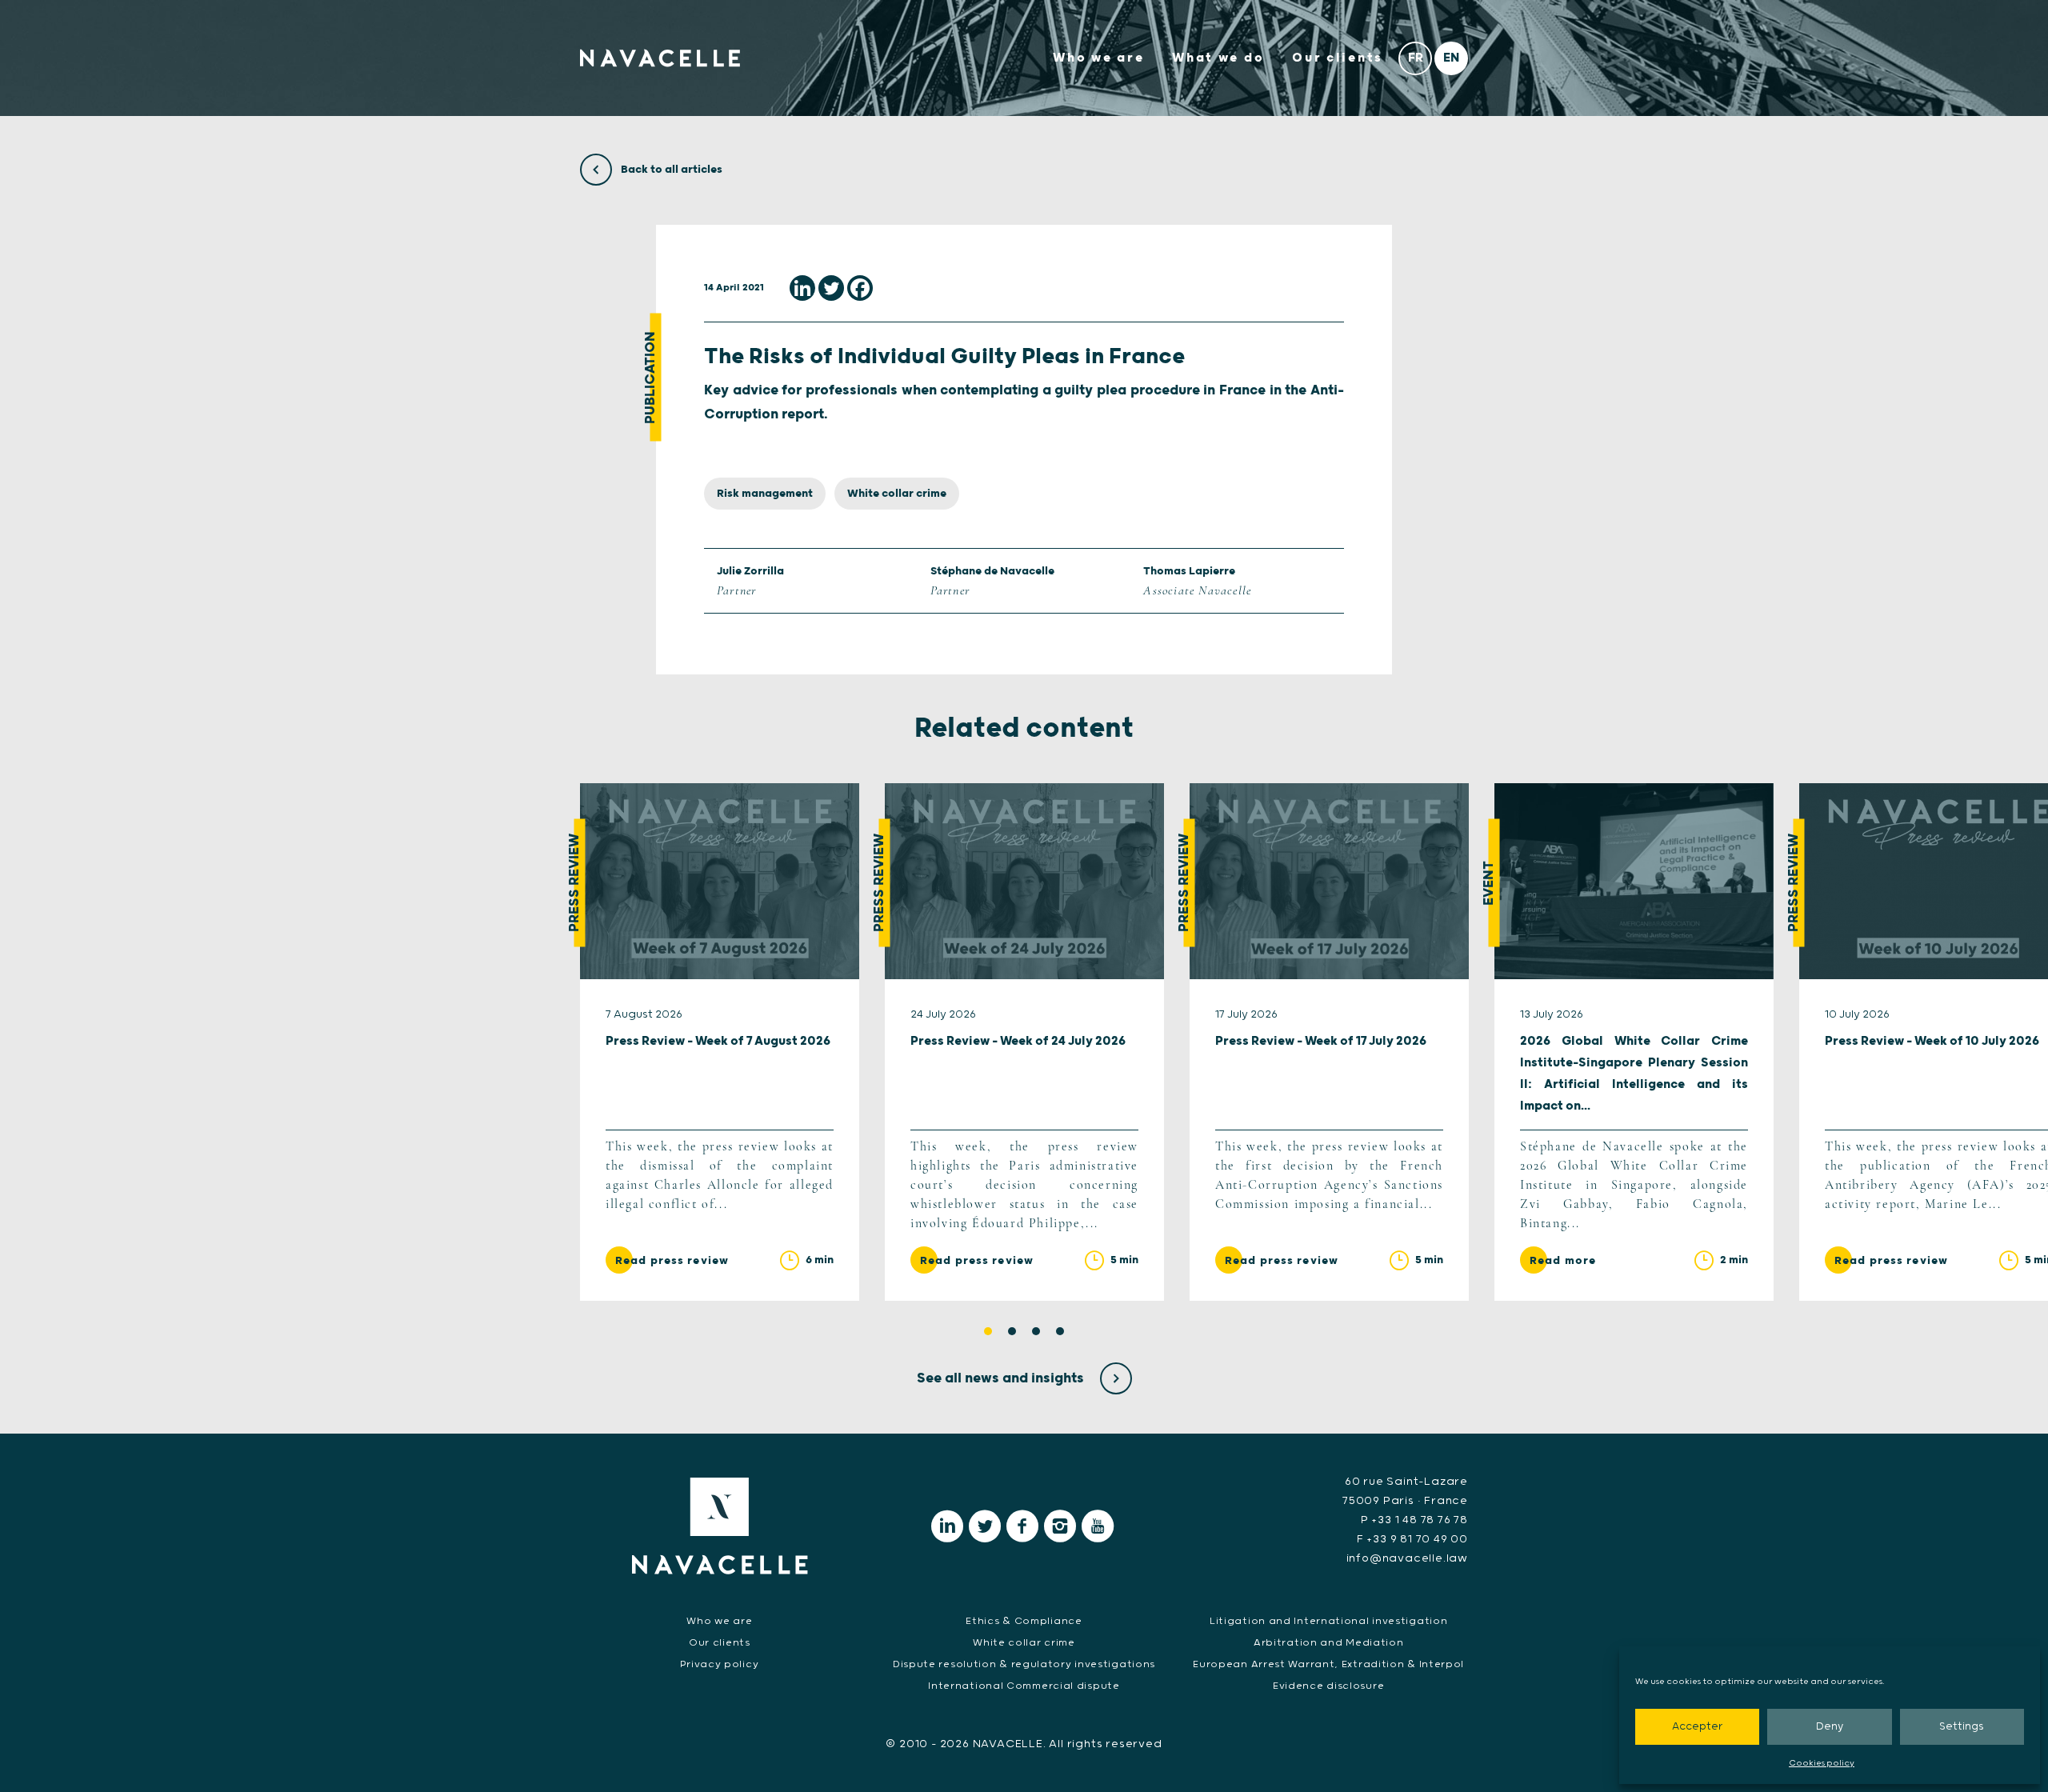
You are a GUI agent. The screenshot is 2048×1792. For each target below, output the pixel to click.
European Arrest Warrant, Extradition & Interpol (1328, 1664)
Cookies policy (1822, 1763)
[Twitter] (831, 288)
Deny (1830, 1727)
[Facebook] (860, 288)
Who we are (1098, 58)
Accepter (1697, 1727)
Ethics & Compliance (1024, 1621)
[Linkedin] (802, 288)
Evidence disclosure (1328, 1686)
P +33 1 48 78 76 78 (1414, 1520)
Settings (1962, 1727)
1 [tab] (988, 1331)
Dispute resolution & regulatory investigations (1024, 1664)
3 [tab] (1036, 1331)
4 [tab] (1060, 1331)
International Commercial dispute (1024, 1686)
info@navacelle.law (1407, 1558)
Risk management (765, 494)
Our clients (1338, 58)
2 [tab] (1012, 1331)
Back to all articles (670, 170)
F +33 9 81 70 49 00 (1412, 1539)
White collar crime (897, 494)
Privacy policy (719, 1664)
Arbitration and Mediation (1329, 1643)
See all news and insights (1002, 1378)
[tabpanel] (720, 1042)
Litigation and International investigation (1328, 1621)
